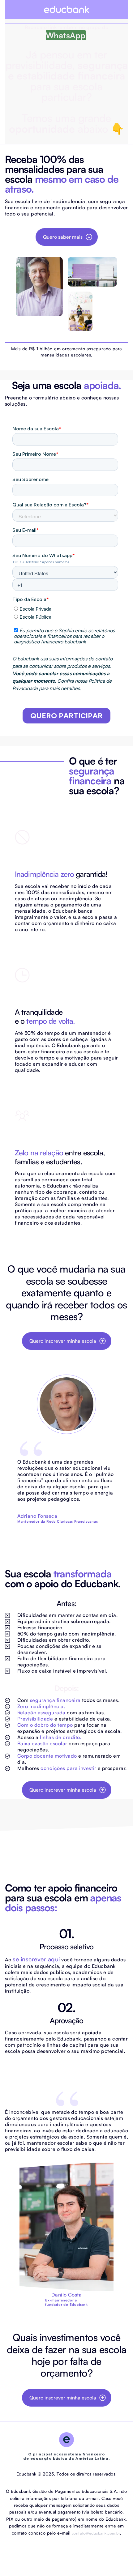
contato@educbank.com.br (96, 2533)
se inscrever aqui (36, 1959)
